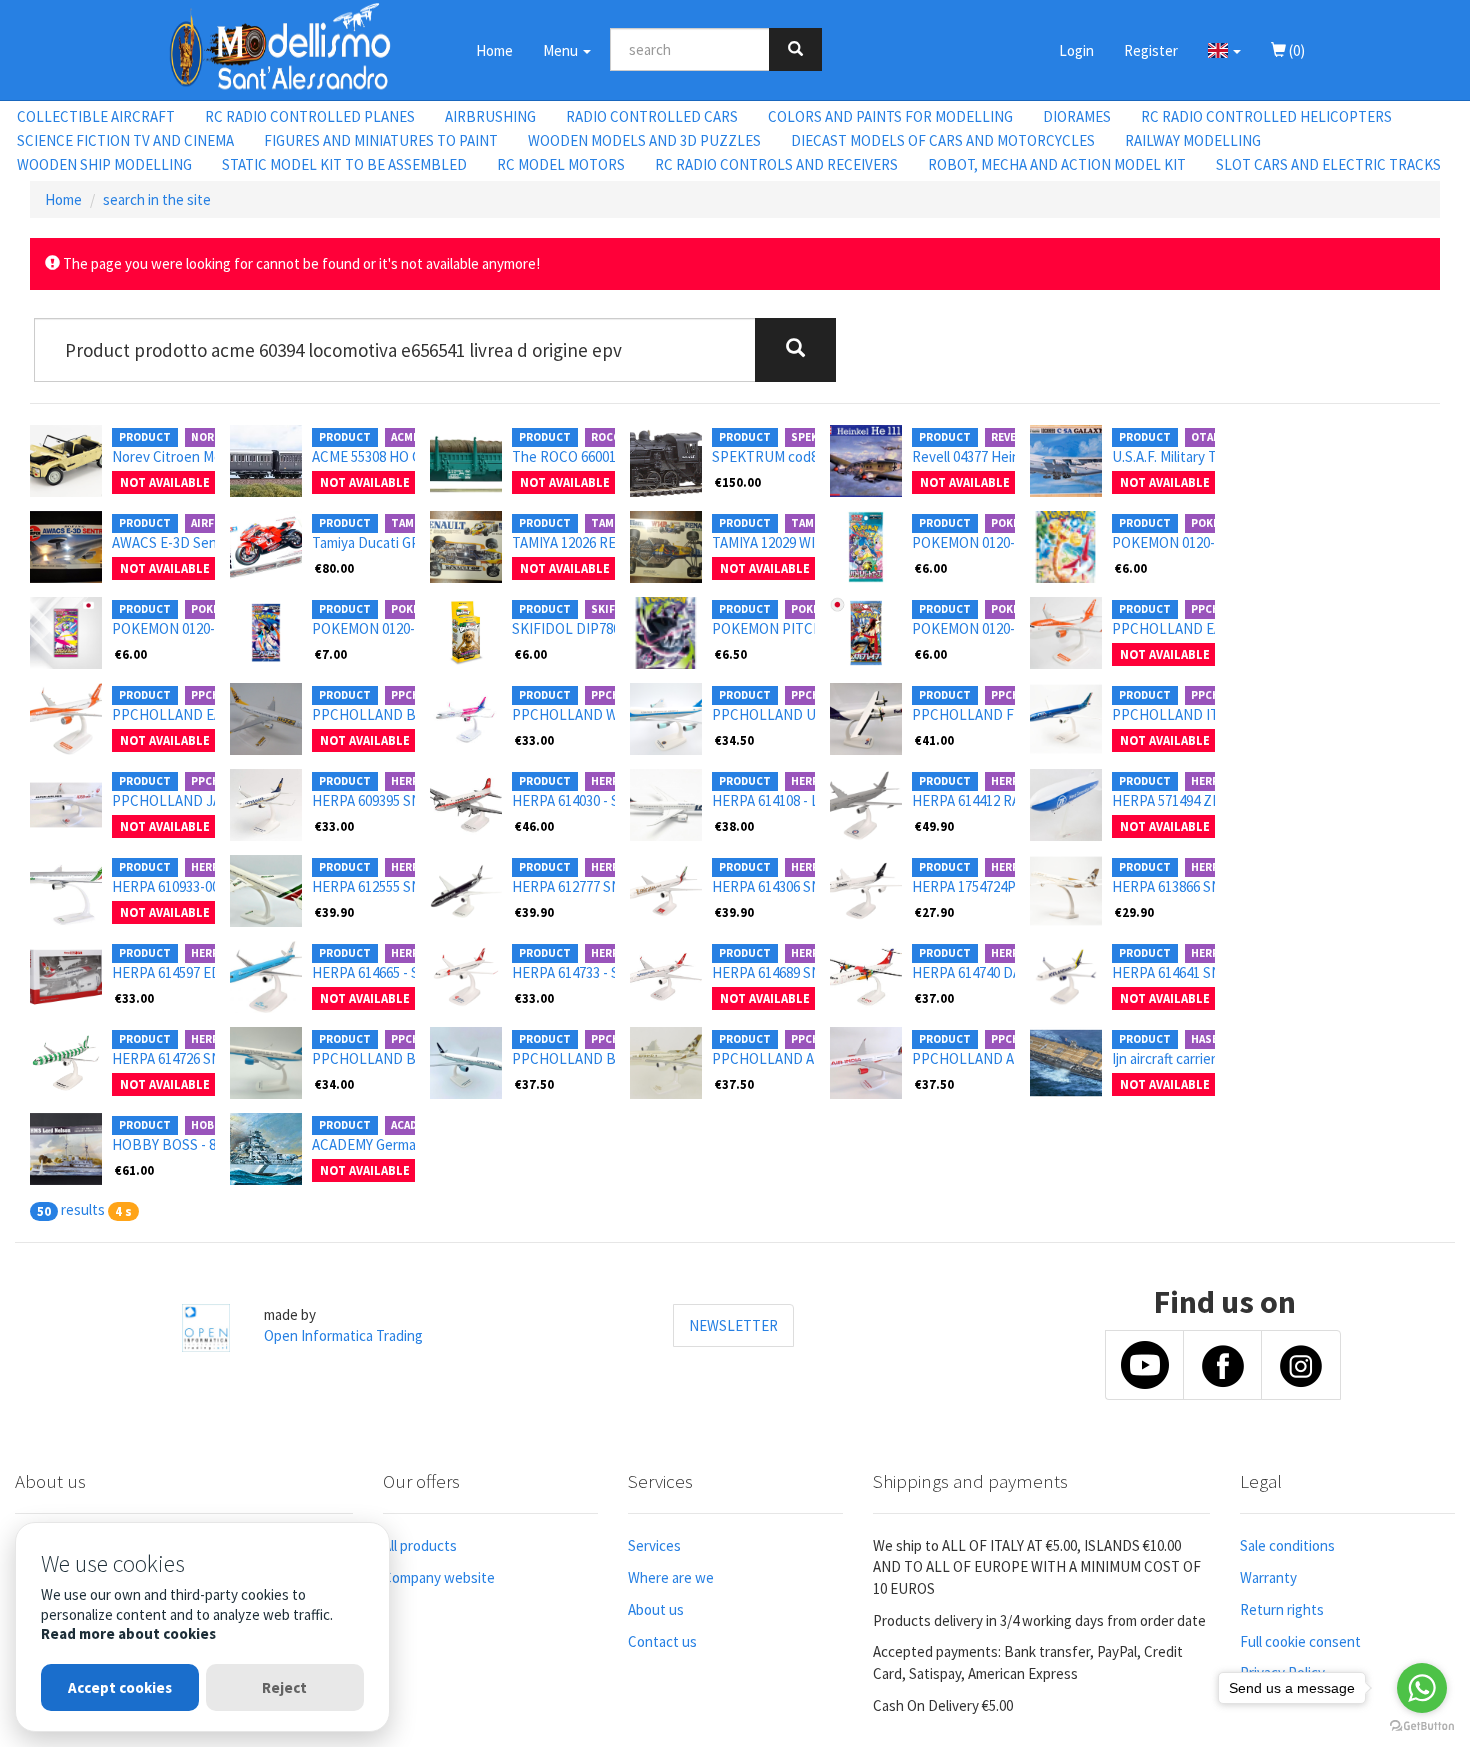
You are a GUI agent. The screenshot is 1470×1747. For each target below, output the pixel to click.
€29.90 (1134, 912)
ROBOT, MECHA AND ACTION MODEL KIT (1057, 164)
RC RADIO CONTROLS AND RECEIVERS (776, 164)
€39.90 (334, 912)
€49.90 (934, 826)
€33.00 (534, 740)
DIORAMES (1077, 116)
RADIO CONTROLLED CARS (652, 116)
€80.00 (334, 568)
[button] (1224, 50)
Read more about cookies (128, 1633)
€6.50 (731, 654)
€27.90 (934, 912)
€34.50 (734, 740)
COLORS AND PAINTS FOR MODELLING (890, 116)
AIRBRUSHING (490, 116)
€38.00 (734, 826)
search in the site (157, 199)
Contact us (662, 1641)
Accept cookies (120, 1687)
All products (420, 1545)
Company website (439, 1577)
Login (1076, 50)
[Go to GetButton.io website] (1422, 1726)
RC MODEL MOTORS (561, 164)
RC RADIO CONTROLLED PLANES (310, 116)
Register (1151, 50)
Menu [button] (562, 50)
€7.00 (331, 654)
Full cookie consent (1300, 1641)
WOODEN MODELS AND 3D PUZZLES (644, 140)
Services (654, 1545)
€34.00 (334, 1084)
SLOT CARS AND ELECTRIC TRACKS (1328, 164)
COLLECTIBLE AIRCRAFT (96, 116)
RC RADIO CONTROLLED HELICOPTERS (1266, 116)
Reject (284, 1687)
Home (494, 50)
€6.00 (931, 568)
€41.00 (934, 740)
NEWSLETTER (733, 1325)
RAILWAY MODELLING (1193, 140)
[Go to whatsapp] (1422, 1688)
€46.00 (534, 826)
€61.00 (134, 1170)
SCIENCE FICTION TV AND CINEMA (125, 140)
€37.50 (534, 1084)
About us (656, 1609)
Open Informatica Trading (343, 1335)
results (83, 1209)
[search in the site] (795, 49)
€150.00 (738, 482)
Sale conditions (1287, 1545)
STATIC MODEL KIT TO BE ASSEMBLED (344, 164)
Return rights (1282, 1609)
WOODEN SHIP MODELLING (104, 164)
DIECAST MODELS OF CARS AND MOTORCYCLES (943, 140)
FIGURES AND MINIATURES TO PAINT (381, 140)
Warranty (1268, 1577)
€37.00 (934, 998)
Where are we (671, 1577)
